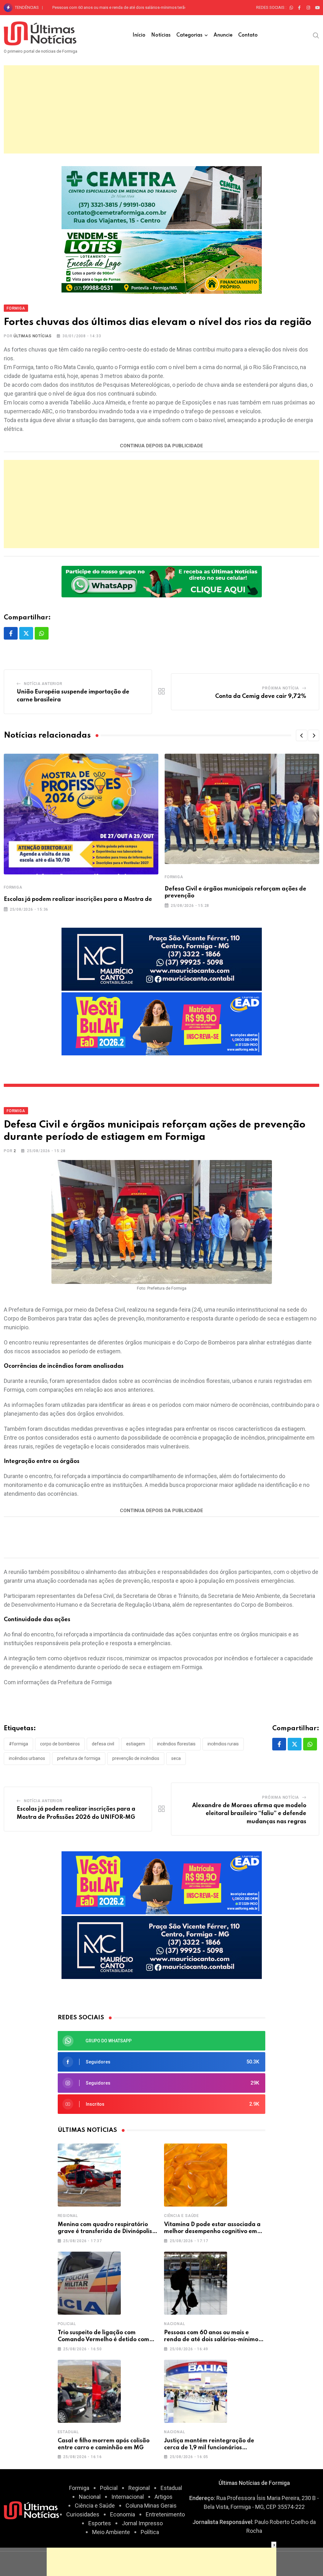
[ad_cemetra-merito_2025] (162, 197)
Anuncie (223, 35)
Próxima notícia (281, 688)
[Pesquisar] (316, 35)
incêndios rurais (223, 1744)
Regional (68, 2216)
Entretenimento (165, 2514)
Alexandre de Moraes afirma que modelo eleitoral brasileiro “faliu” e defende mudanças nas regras (249, 1814)
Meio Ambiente (111, 2532)
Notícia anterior (43, 684)
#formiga (18, 1744)
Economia (123, 2514)
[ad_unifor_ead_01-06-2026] (162, 1023)
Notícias (161, 35)
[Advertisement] (161, 109)
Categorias (189, 35)
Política (150, 2532)
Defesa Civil (103, 1744)
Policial (67, 2324)
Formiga (13, 887)
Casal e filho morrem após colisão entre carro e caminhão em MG (112, 7)
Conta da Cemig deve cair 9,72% (261, 696)
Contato (248, 35)
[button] (302, 735)
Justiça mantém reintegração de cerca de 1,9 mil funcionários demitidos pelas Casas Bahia (209, 2448)
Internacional (128, 2497)
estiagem (136, 1744)
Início (139, 35)
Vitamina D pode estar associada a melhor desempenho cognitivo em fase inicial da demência (212, 2232)
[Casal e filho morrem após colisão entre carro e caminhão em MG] (89, 2391)
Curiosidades (83, 2514)
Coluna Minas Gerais (151, 2506)
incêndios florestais (176, 1744)
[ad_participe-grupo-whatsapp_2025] (162, 581)
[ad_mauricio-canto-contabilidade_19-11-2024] (162, 959)
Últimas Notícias (33, 336)
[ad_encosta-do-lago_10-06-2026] (162, 261)
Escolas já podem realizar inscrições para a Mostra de (78, 899)
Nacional (174, 2324)
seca (176, 1758)
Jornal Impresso (142, 2523)
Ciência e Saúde (182, 2216)
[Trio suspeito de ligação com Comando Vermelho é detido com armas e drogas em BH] (89, 2283)
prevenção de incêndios (136, 1758)
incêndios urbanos (27, 1758)
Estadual (68, 2432)
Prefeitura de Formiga (79, 1758)
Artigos (164, 2497)
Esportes (100, 2523)
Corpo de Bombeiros (60, 1744)
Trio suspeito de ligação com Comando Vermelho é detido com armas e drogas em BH (103, 2340)
